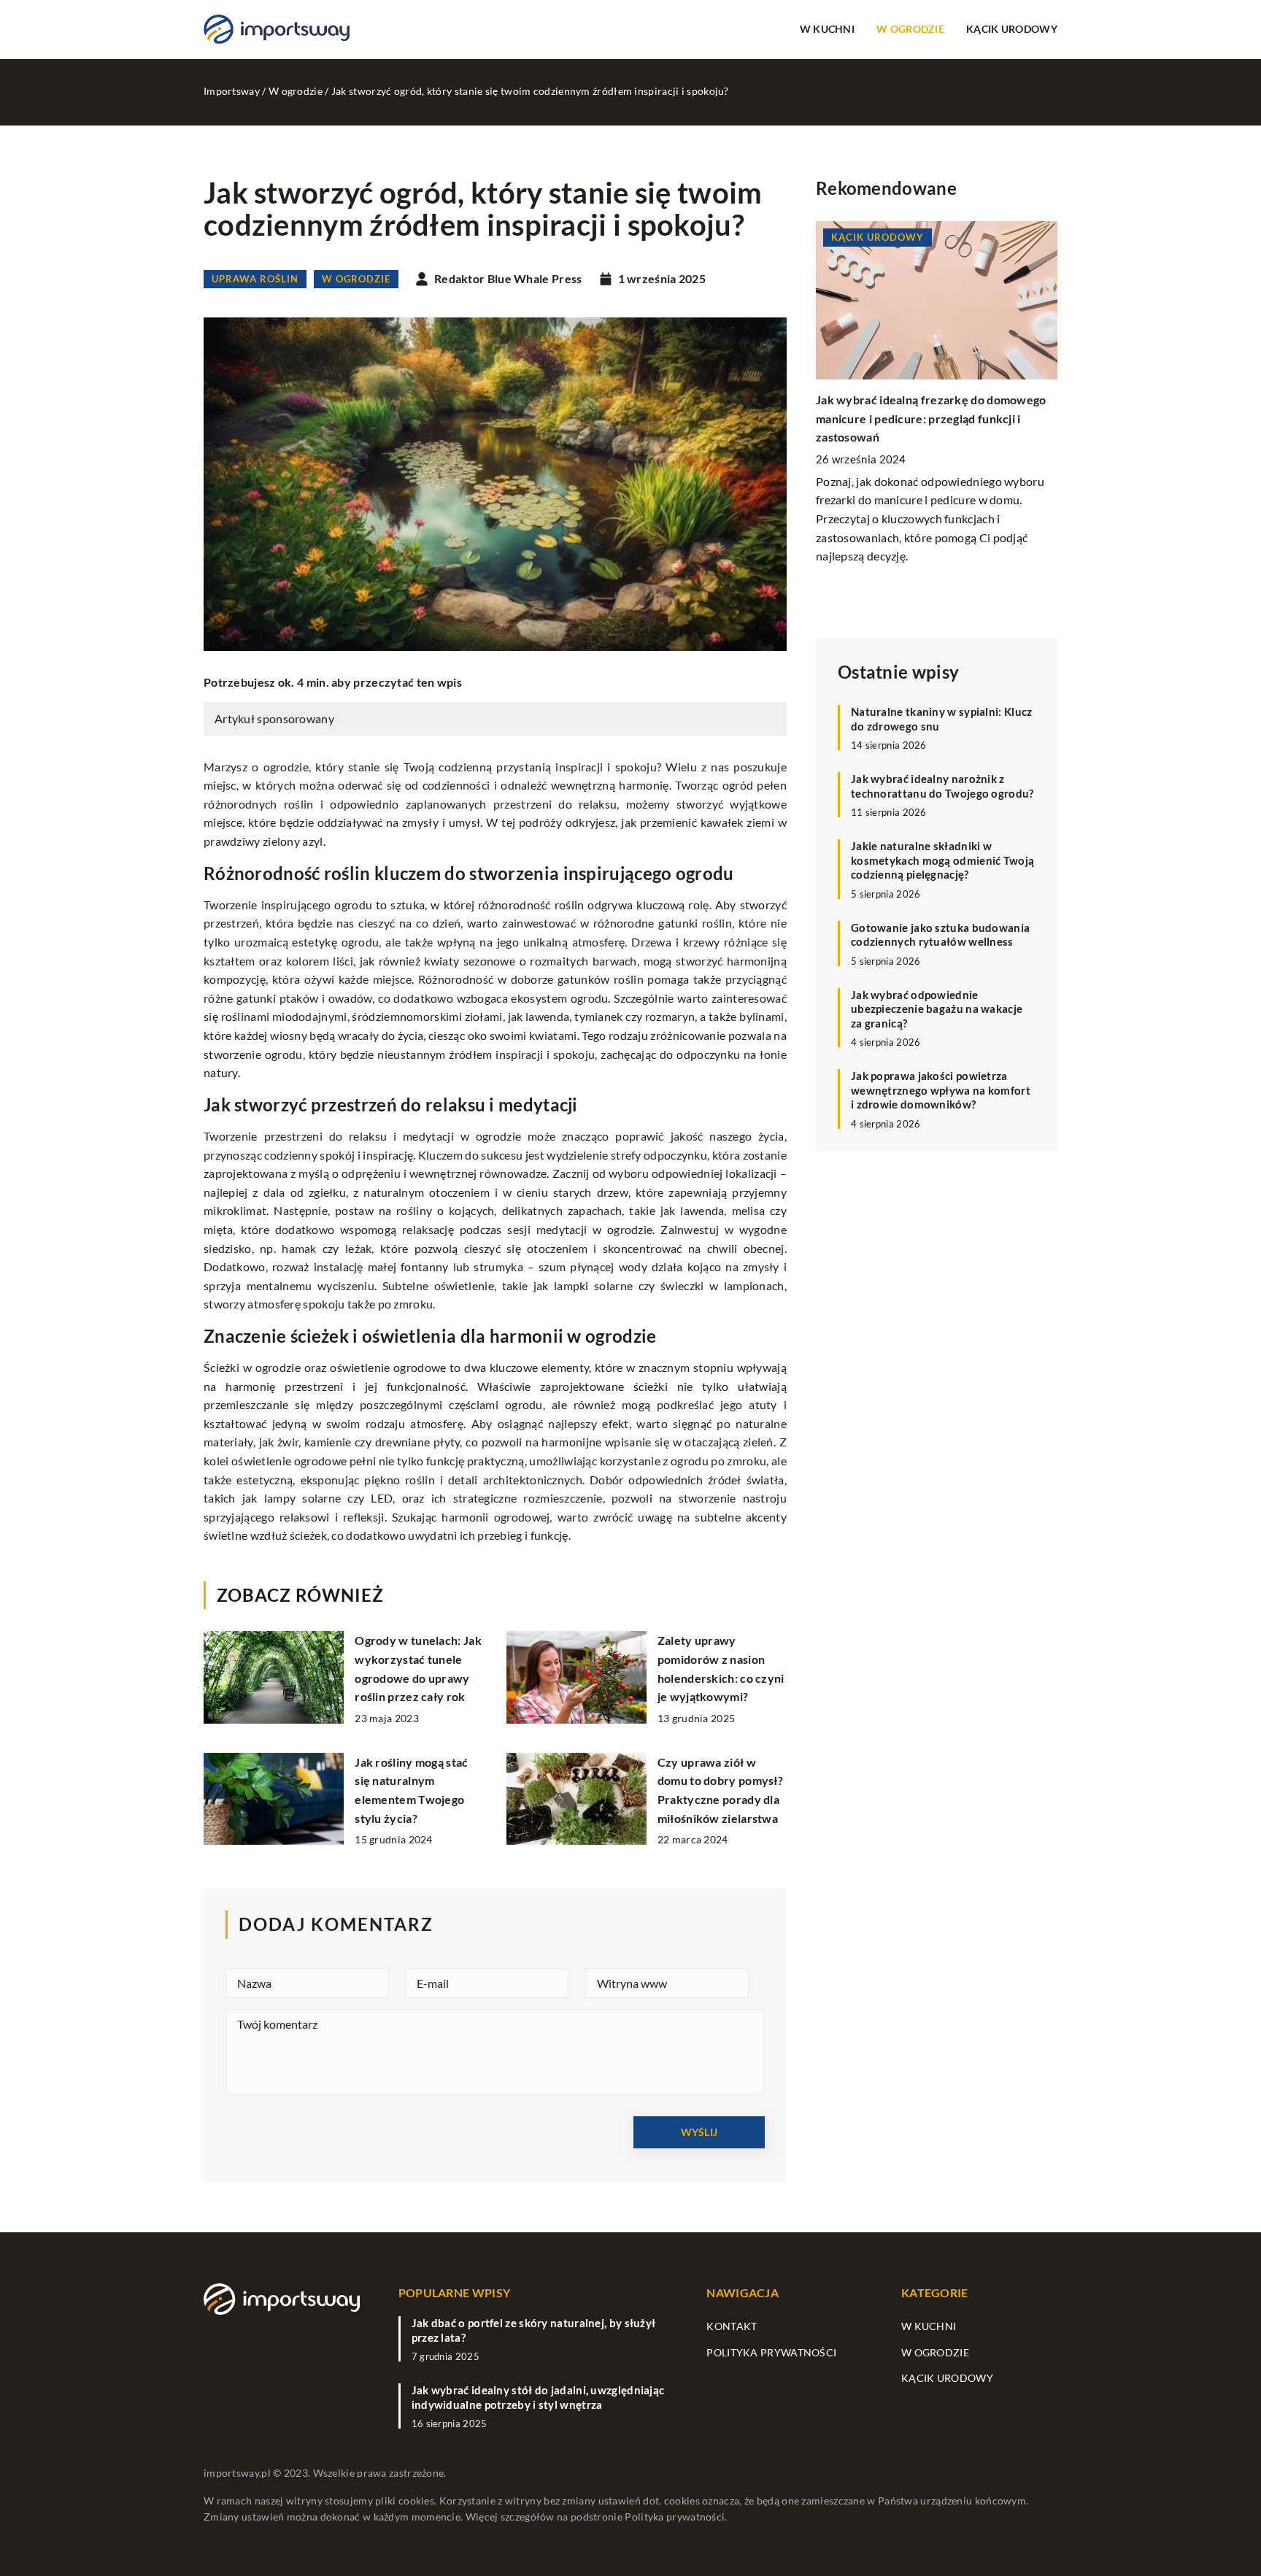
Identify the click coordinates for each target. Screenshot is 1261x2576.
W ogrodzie (910, 29)
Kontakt (732, 2326)
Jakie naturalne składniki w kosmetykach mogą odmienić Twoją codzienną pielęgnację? (942, 860)
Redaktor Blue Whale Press (508, 279)
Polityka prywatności (771, 2352)
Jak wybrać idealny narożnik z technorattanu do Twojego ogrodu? (942, 786)
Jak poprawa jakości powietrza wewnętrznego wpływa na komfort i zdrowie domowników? (941, 1090)
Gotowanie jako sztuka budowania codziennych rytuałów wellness (940, 934)
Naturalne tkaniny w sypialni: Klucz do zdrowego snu (942, 719)
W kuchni (827, 29)
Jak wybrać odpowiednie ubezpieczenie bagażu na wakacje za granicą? (937, 1008)
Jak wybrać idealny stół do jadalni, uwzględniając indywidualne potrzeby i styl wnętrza (538, 2397)
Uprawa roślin (255, 279)
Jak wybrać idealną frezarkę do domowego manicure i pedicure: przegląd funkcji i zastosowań (931, 418)
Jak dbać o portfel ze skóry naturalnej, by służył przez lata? (534, 2330)
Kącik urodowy (1012, 29)
